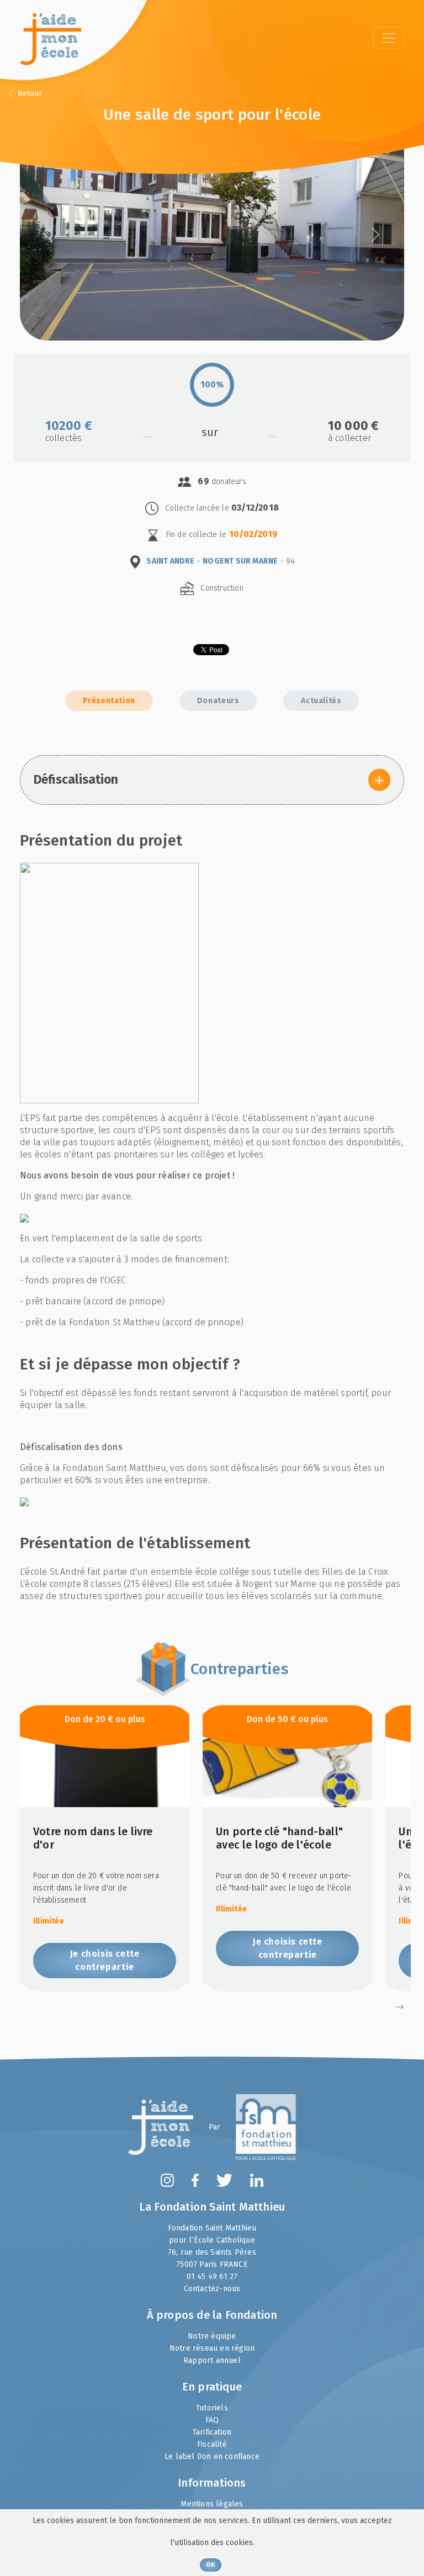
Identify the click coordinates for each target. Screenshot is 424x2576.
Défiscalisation (76, 780)
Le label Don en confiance (212, 2457)
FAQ (212, 2420)
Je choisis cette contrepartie (105, 1960)
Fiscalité (212, 2444)
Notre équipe (212, 2336)
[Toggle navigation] (389, 38)
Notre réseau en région (212, 2348)
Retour (29, 94)
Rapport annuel (212, 2360)
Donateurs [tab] (218, 701)
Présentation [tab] (109, 701)
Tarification (212, 2432)
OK (210, 2565)
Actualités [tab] (321, 701)
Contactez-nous (212, 2289)
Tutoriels (212, 2408)
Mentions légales (212, 2504)
